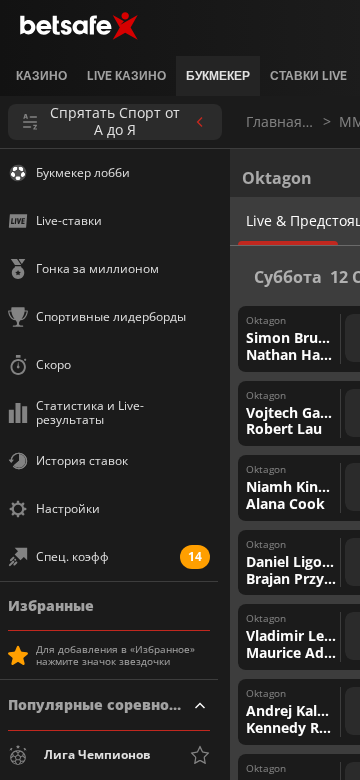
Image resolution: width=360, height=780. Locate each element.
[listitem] (41, 76)
